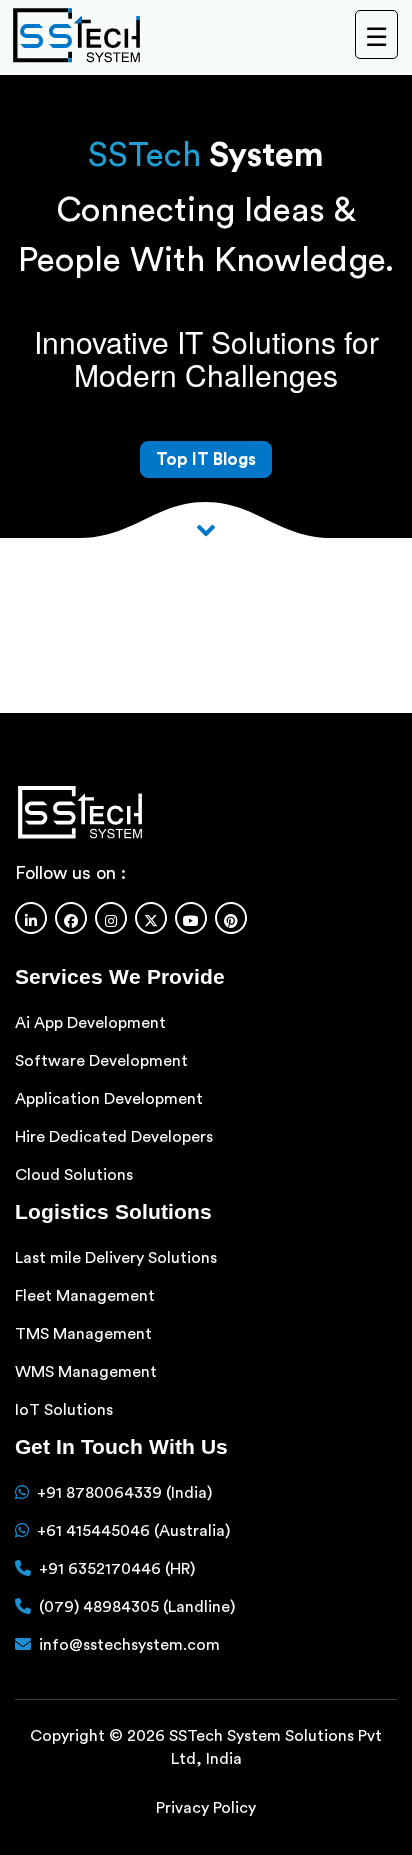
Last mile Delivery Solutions (116, 1258)
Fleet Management (85, 1296)
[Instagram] (111, 918)
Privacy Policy (206, 1808)
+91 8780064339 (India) (124, 1493)
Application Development (109, 1099)
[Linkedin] (31, 918)
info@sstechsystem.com (129, 1645)
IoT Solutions (64, 1410)
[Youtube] (191, 918)
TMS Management (83, 1334)
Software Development (101, 1061)
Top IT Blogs (206, 459)
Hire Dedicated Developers (114, 1137)
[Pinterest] (231, 918)
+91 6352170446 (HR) (117, 1569)
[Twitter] (151, 918)
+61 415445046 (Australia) (133, 1531)
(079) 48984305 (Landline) (137, 1607)
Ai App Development (90, 1023)
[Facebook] (71, 918)
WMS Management (86, 1372)
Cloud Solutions (74, 1175)
